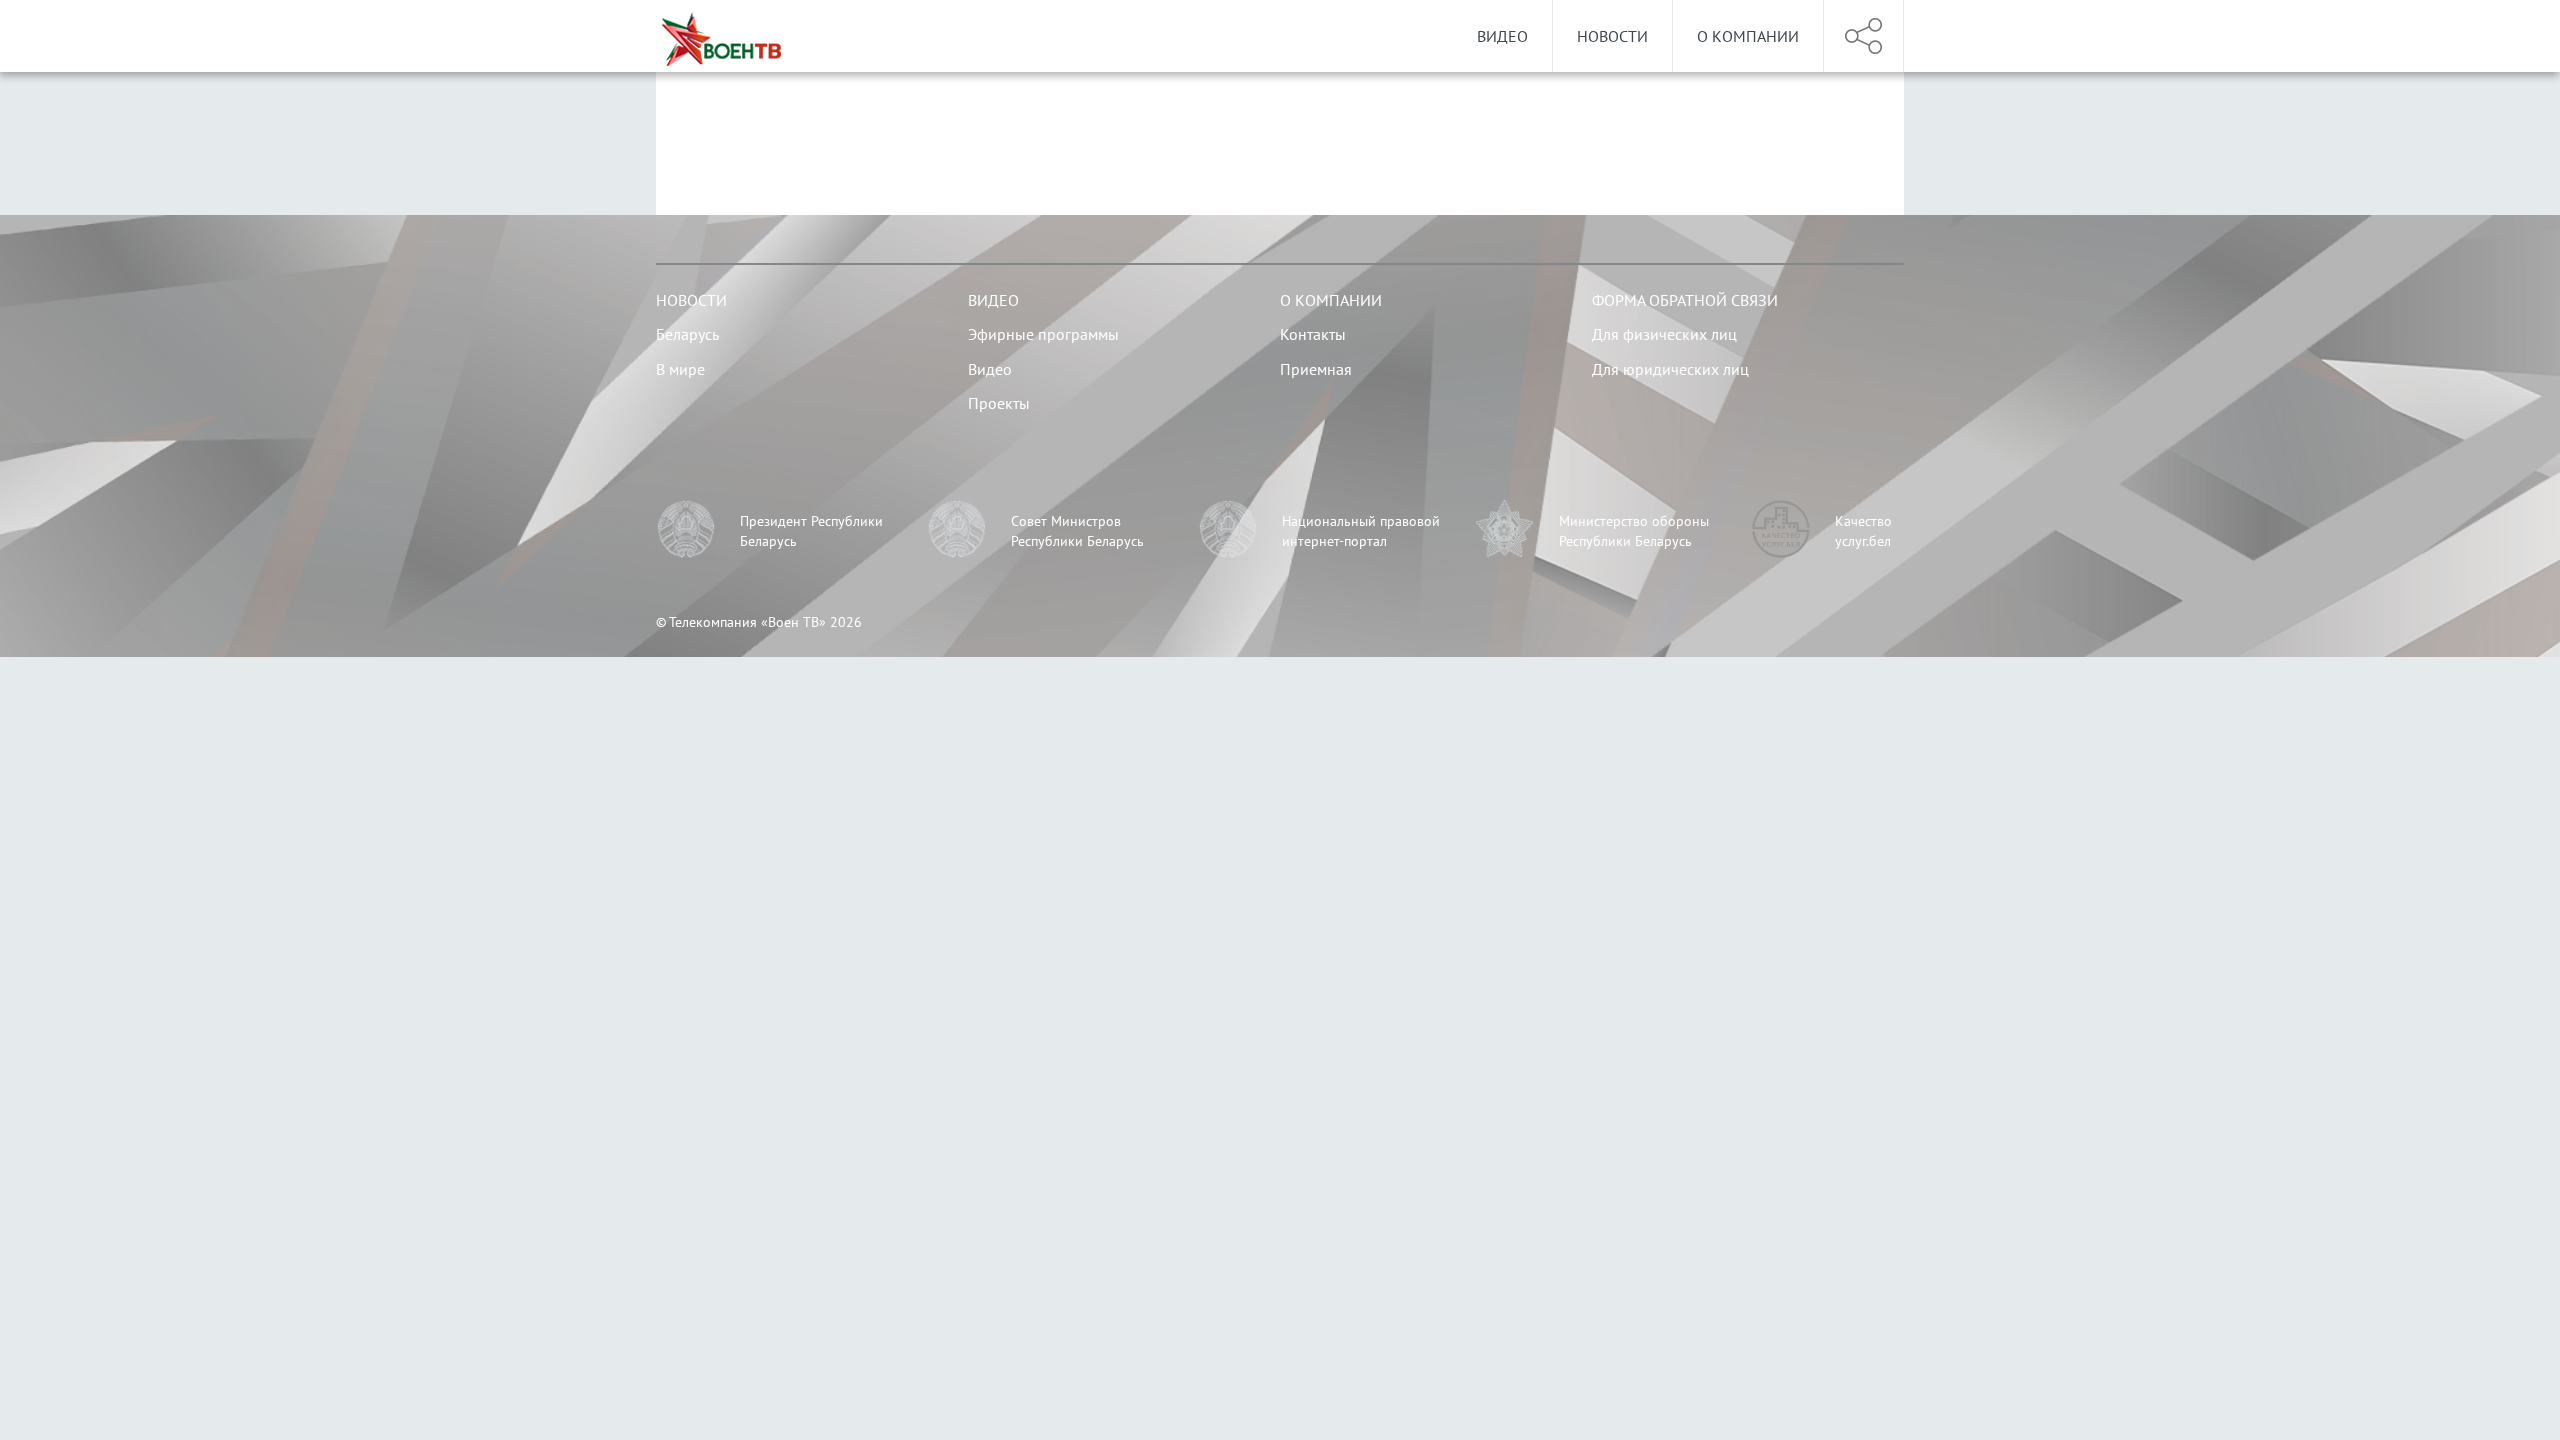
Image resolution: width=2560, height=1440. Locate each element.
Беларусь (687, 334)
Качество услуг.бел (1863, 531)
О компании (1748, 36)
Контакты (1313, 334)
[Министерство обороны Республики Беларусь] (1505, 531)
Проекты (999, 403)
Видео (1502, 36)
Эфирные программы (1043, 334)
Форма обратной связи (1685, 300)
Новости (1612, 36)
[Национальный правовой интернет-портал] (1228, 532)
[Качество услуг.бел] (1781, 531)
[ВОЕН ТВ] (721, 36)
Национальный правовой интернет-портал (1361, 531)
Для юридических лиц (1670, 369)
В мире (680, 369)
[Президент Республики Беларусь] (686, 532)
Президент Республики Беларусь (811, 531)
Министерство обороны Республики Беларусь (1634, 531)
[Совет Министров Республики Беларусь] (957, 532)
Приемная (1316, 369)
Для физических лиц (1664, 334)
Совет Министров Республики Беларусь (1077, 531)
